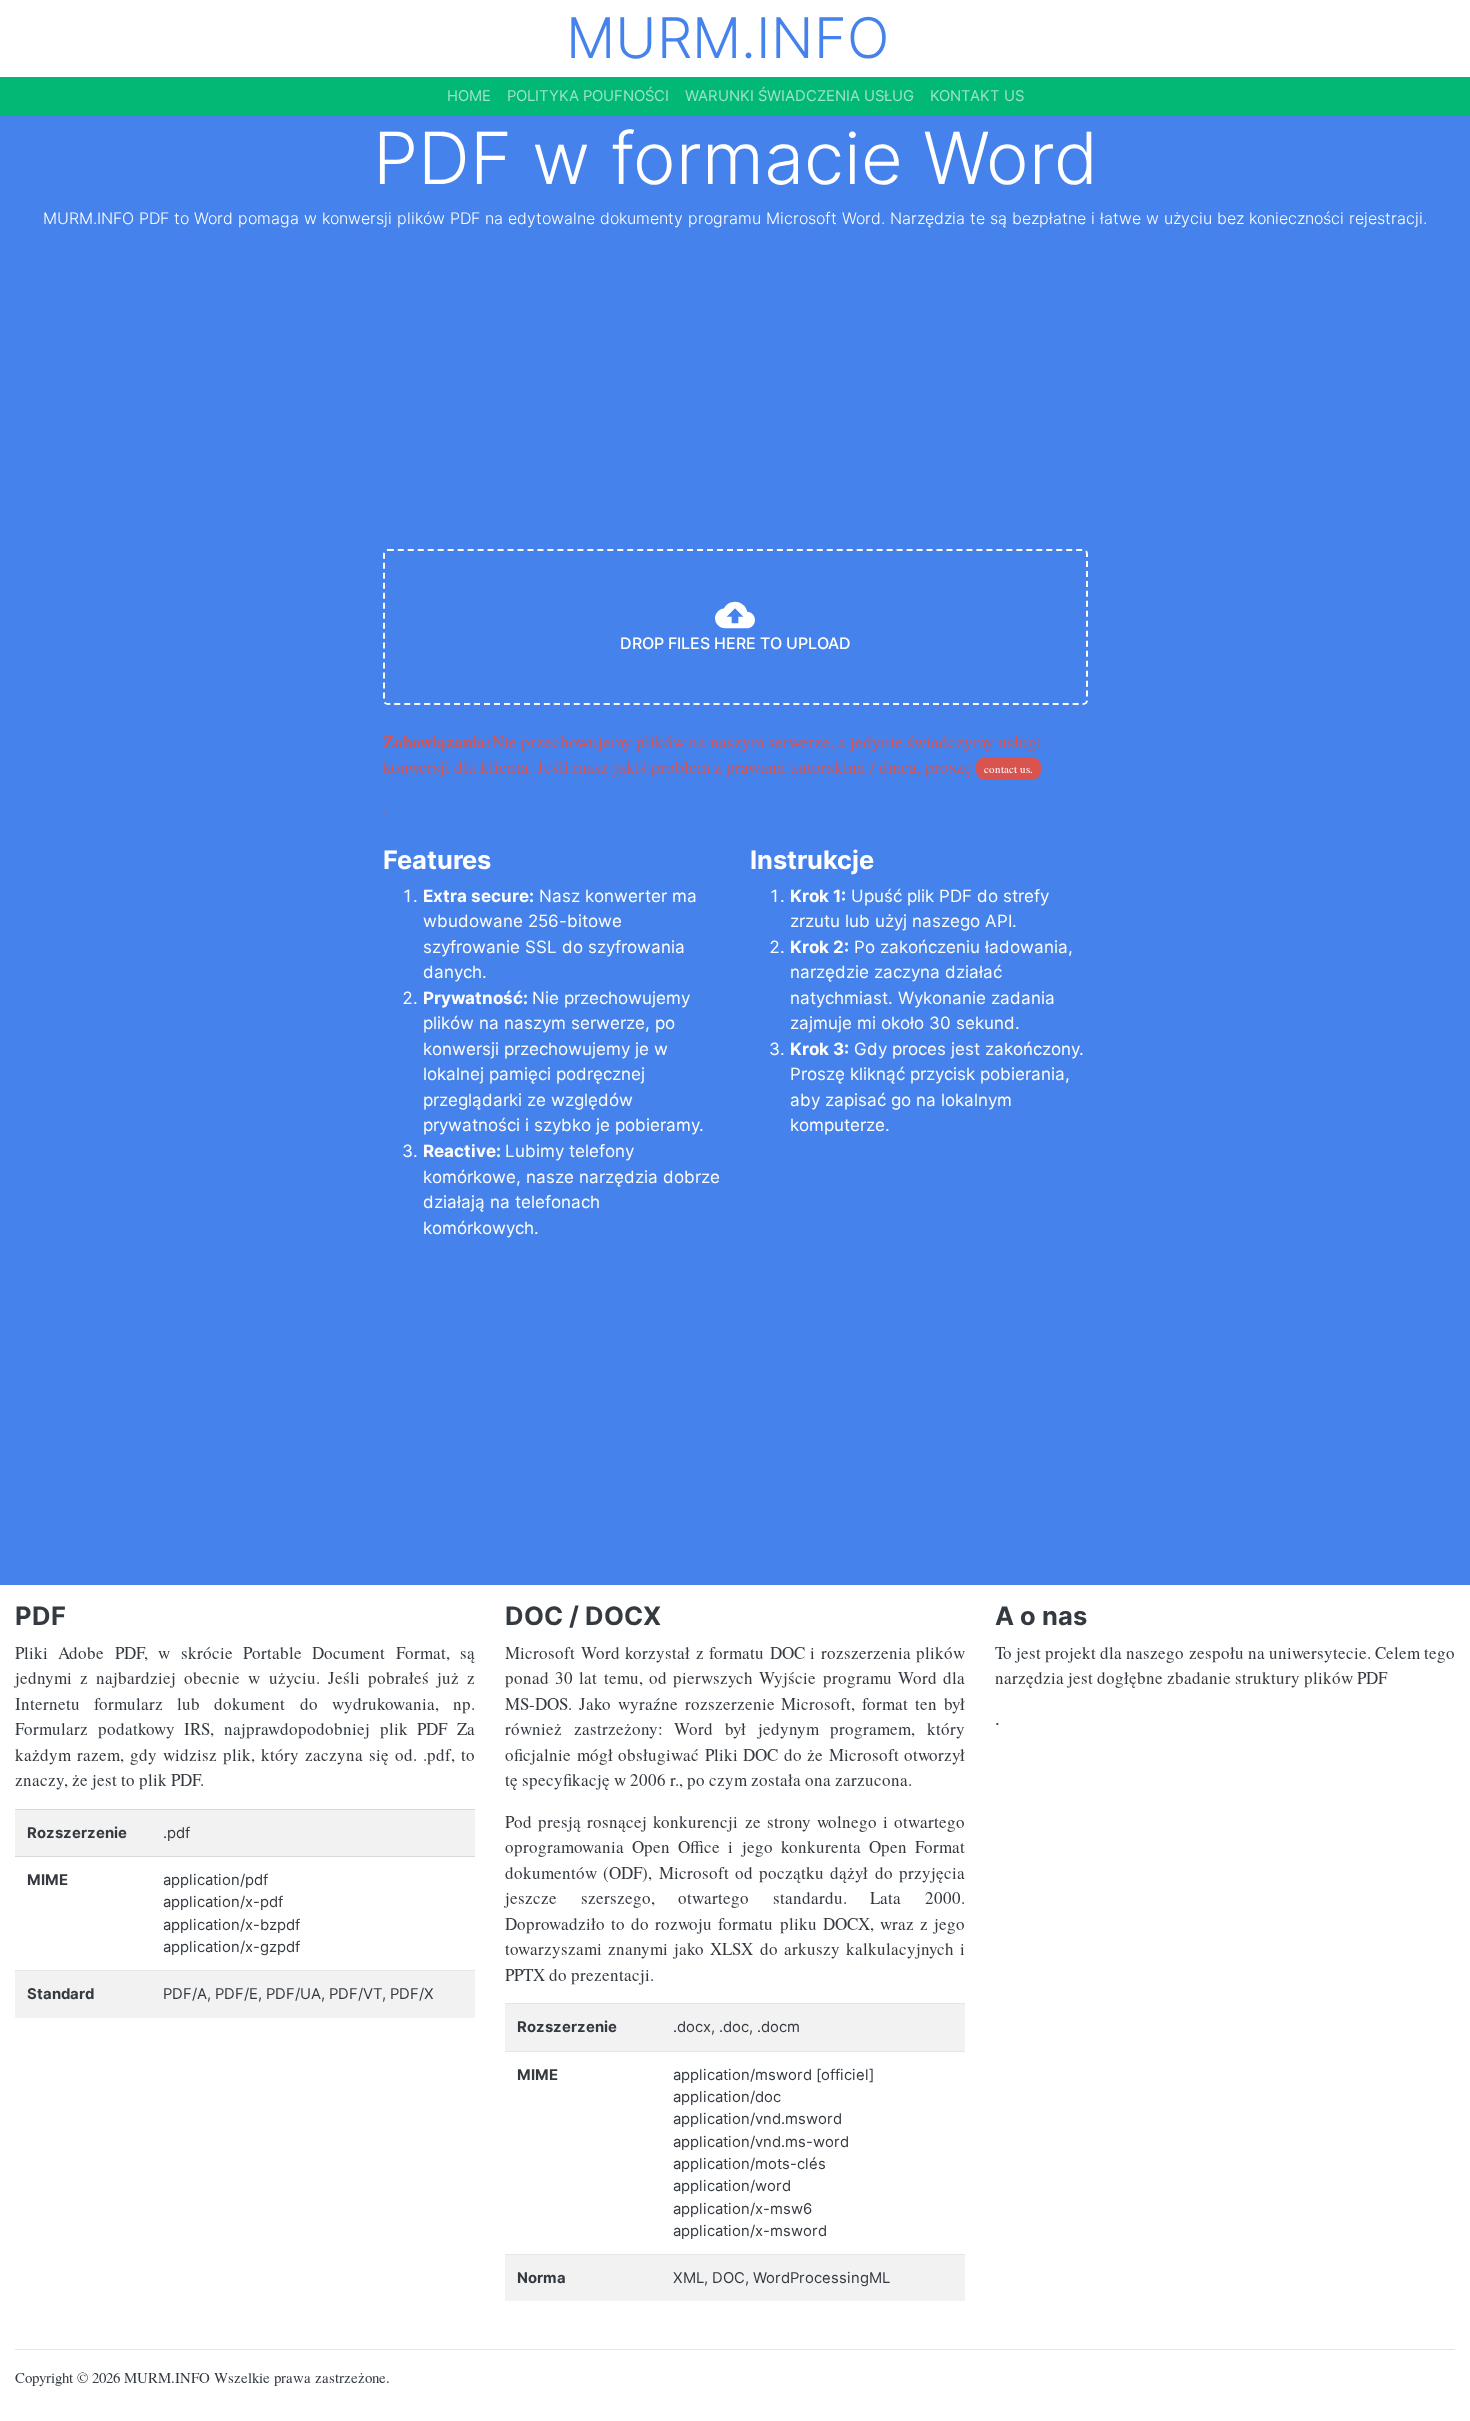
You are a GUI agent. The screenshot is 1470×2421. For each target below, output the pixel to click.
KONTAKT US (977, 96)
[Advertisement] (735, 393)
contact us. (1008, 768)
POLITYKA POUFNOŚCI (588, 96)
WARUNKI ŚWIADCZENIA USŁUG (799, 96)
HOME (469, 96)
